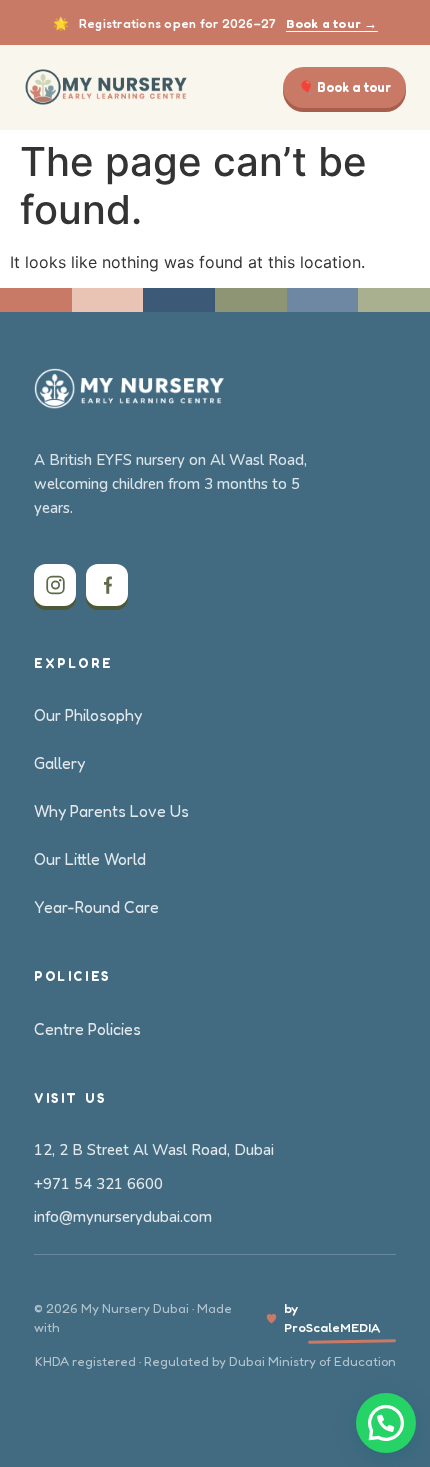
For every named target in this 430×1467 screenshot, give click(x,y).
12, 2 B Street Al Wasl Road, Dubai (154, 1150)
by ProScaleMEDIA (332, 1318)
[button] (386, 1423)
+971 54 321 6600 (98, 1184)
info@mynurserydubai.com (123, 1217)
